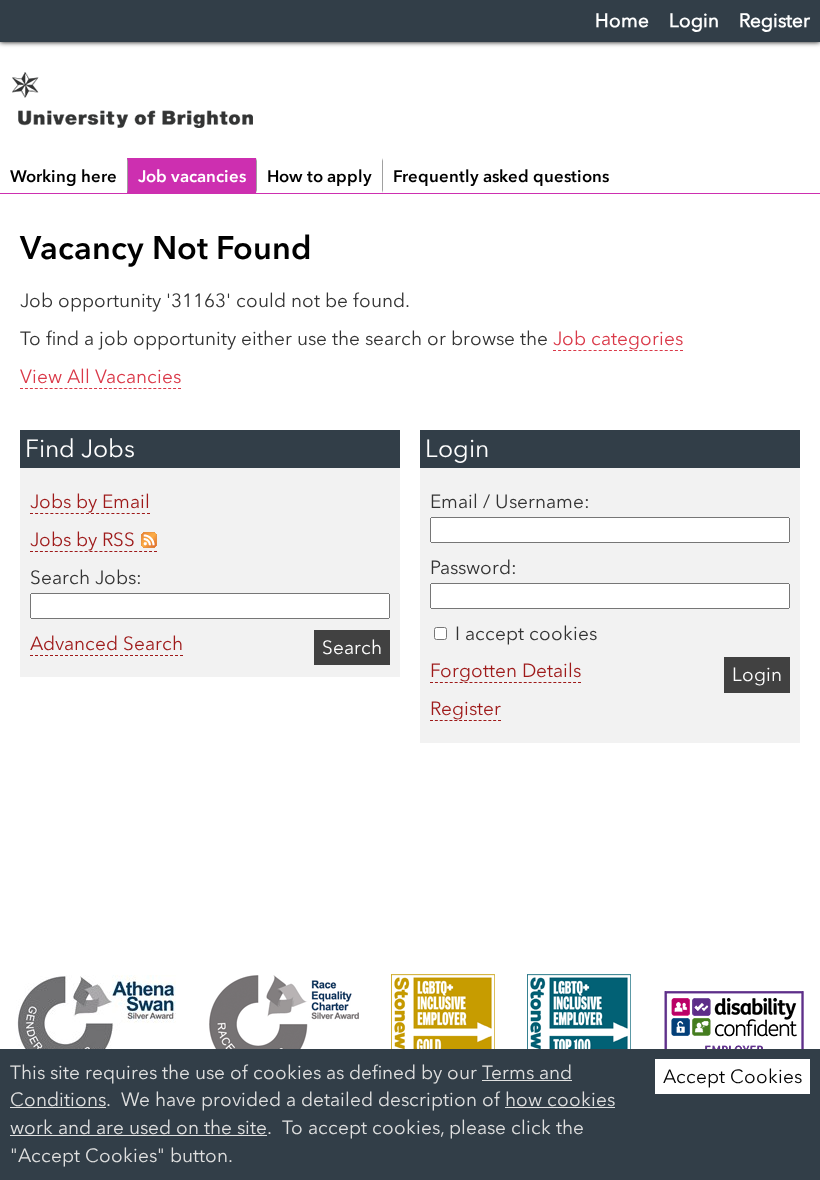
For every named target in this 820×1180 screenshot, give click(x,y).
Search (352, 647)
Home (622, 20)
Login (694, 20)
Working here (63, 176)
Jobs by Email (90, 501)
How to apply (319, 176)
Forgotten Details (505, 670)
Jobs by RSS (82, 539)
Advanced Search (106, 643)
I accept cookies (523, 633)
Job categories (618, 338)
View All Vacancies (100, 376)
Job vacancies (192, 176)
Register (774, 20)
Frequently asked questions (501, 176)
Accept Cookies (732, 1076)
